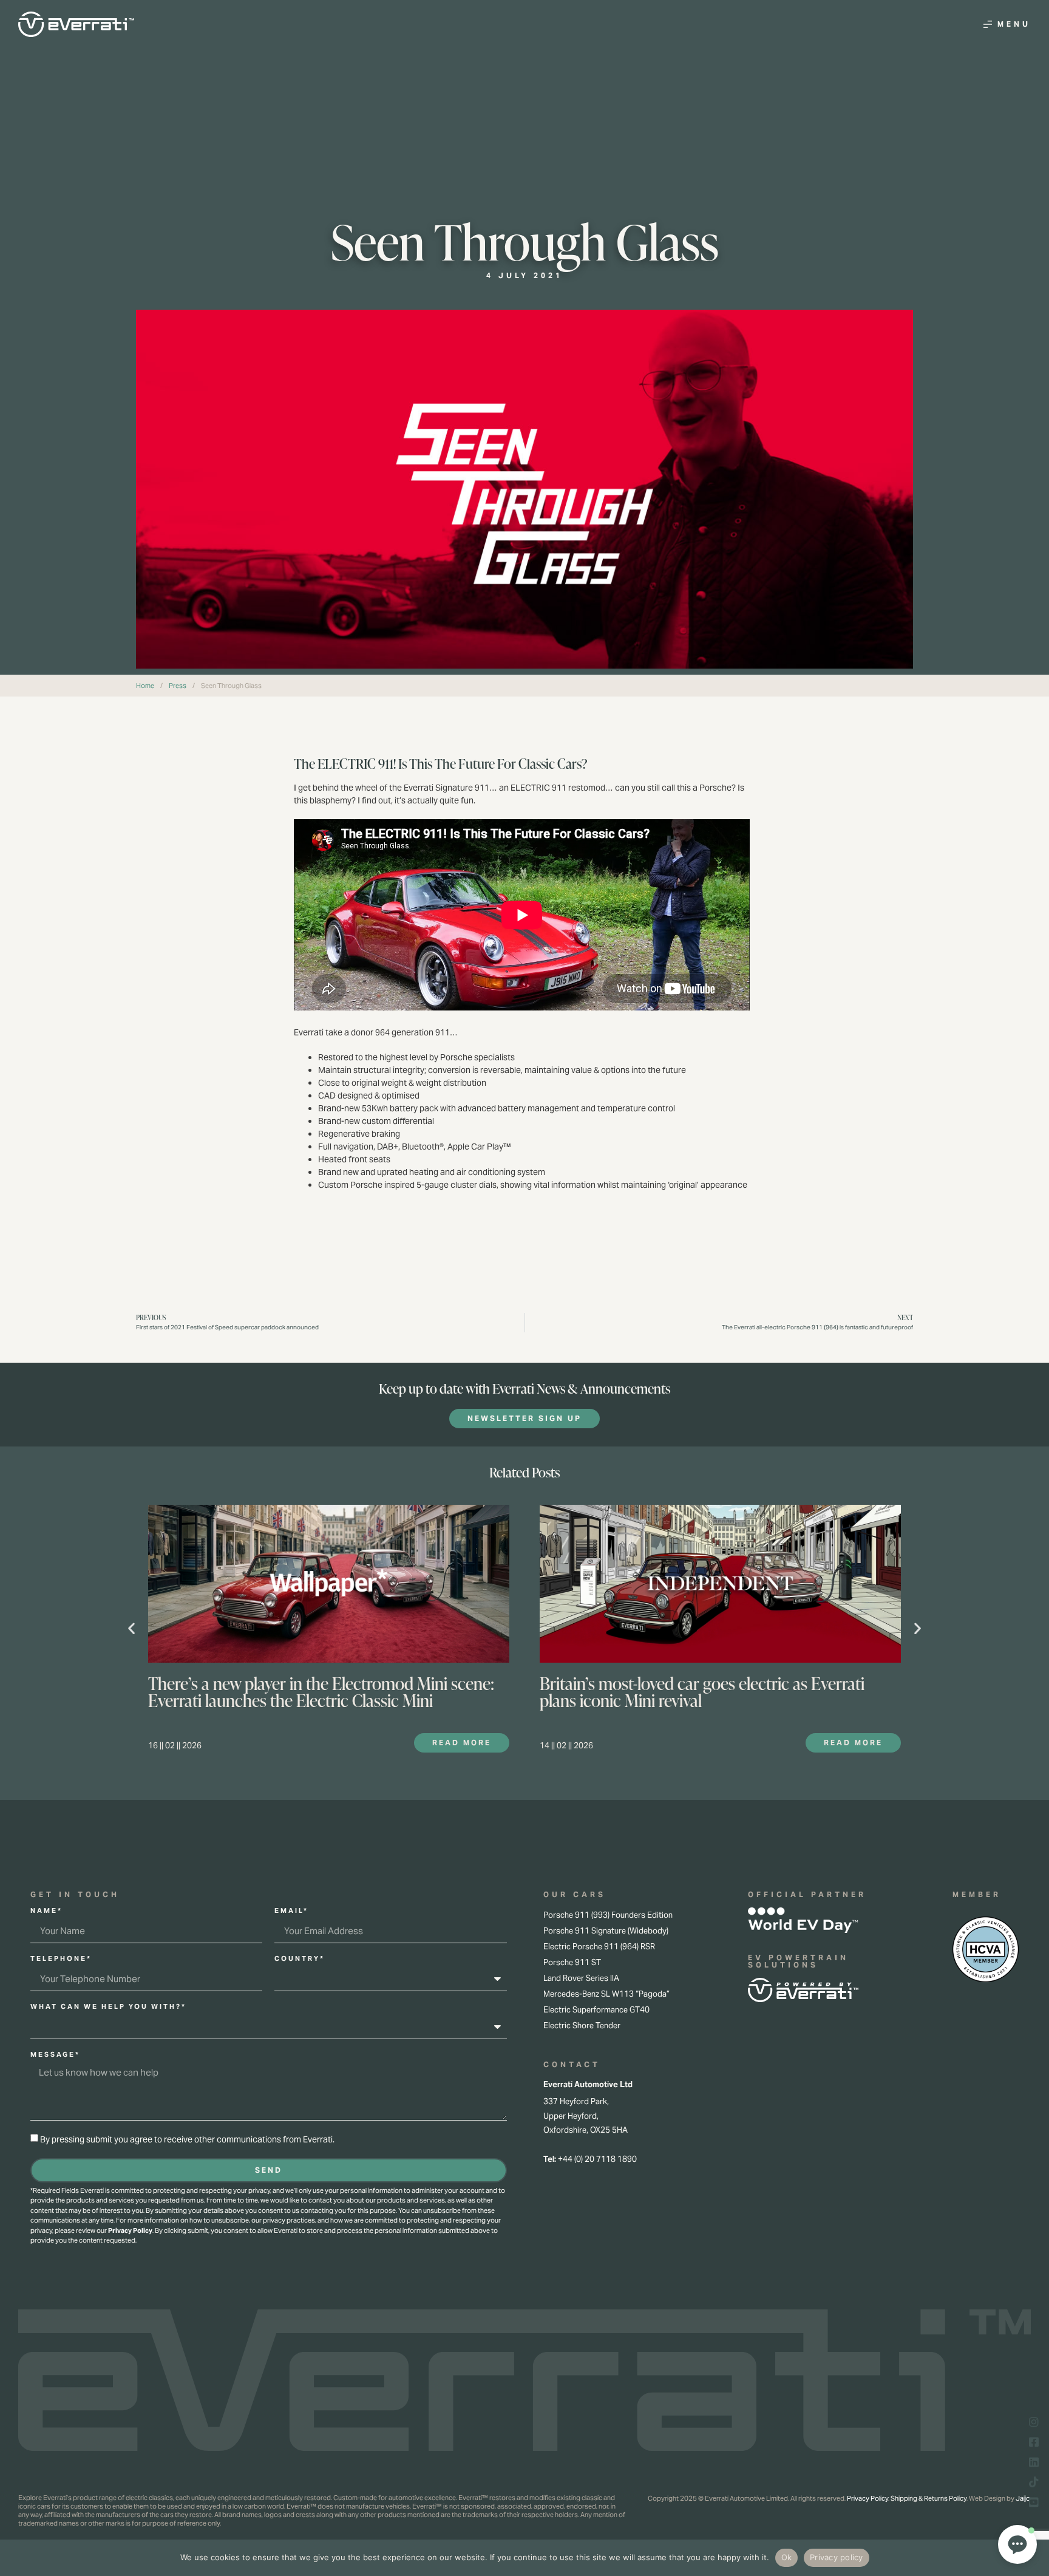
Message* (55, 2055)
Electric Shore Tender (582, 2026)
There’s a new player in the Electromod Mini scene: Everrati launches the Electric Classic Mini (321, 1692)
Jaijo (1023, 2498)
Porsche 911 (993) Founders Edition (608, 1915)
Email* (291, 1911)
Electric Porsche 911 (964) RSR (599, 1947)
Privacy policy (837, 2557)
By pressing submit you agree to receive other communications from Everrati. (187, 2139)
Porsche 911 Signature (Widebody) (606, 1931)
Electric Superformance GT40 (596, 2010)
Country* (300, 1959)
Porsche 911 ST (572, 1962)
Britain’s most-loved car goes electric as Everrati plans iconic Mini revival (702, 1692)
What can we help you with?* (108, 2007)
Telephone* (61, 1959)
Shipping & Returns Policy (928, 2498)
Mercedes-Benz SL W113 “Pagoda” (606, 1994)
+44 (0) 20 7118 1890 (597, 2159)
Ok (787, 2557)
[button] (131, 1628)
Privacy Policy (130, 2230)
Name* (46, 1911)
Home (145, 686)
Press (178, 686)
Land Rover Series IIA (581, 1978)
